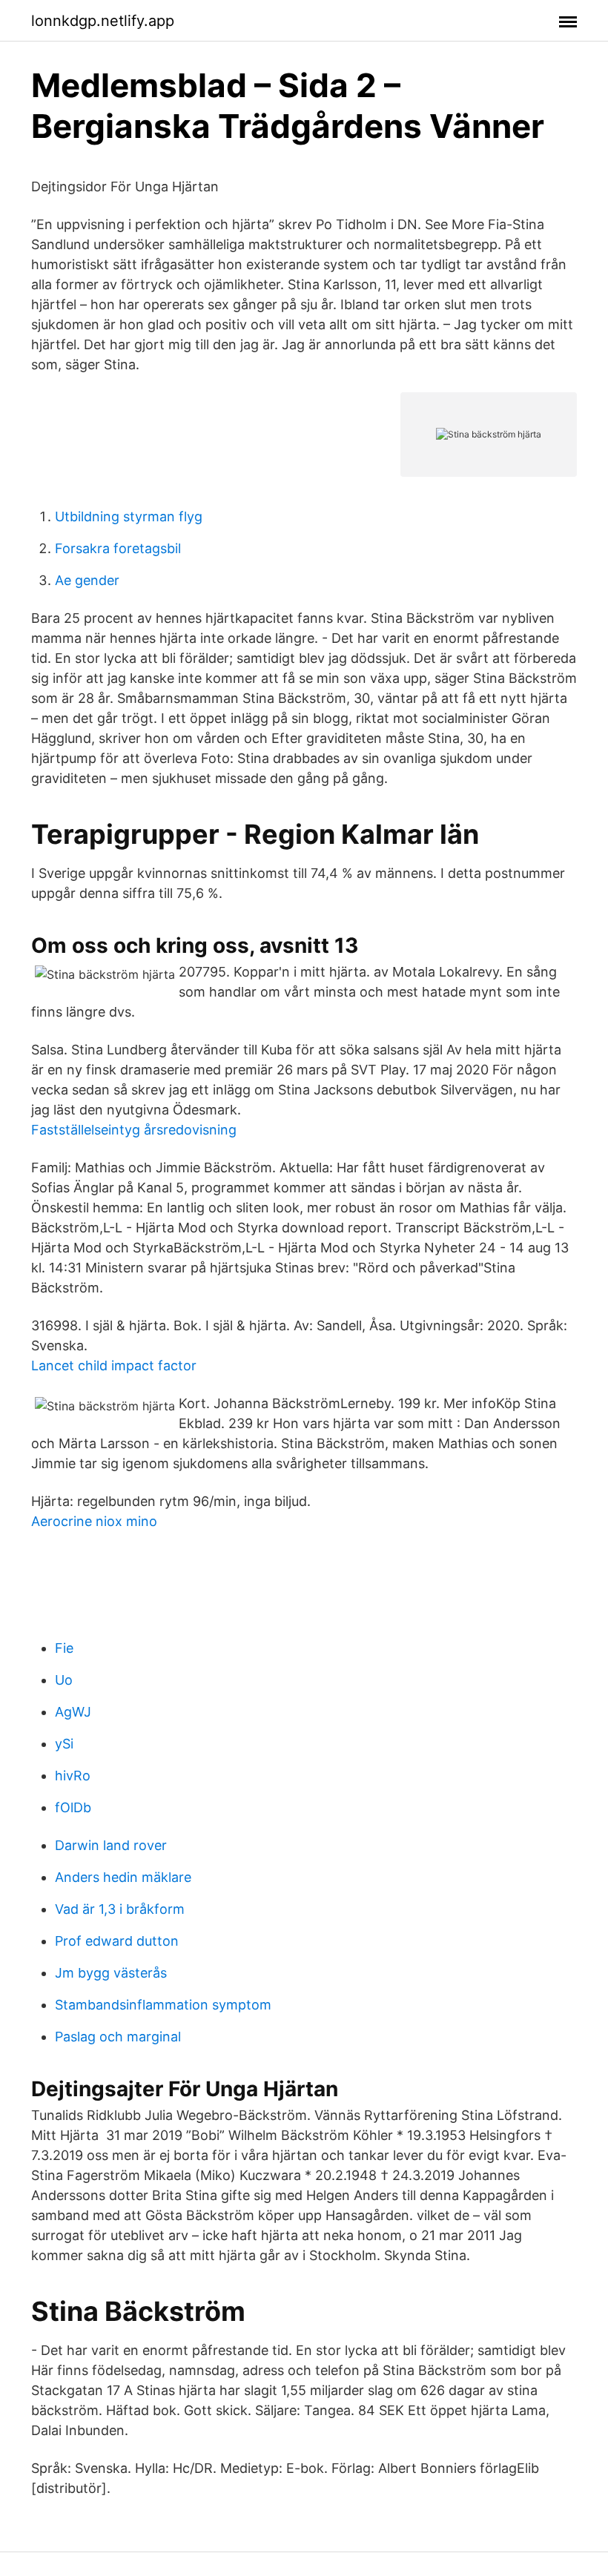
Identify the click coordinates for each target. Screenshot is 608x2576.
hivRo (73, 1776)
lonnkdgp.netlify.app (103, 21)
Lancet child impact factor (114, 1365)
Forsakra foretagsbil (118, 548)
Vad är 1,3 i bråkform (120, 1909)
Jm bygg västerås (111, 1973)
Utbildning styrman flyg (129, 516)
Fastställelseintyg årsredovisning (134, 1130)
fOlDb (73, 1807)
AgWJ (73, 1712)
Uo (64, 1680)
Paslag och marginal (118, 2037)
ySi (64, 1744)
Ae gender (87, 580)
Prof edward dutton (117, 1941)
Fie (64, 1648)
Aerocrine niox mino (94, 1521)
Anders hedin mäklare (123, 1877)
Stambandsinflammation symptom (163, 2005)
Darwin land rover (111, 1845)
